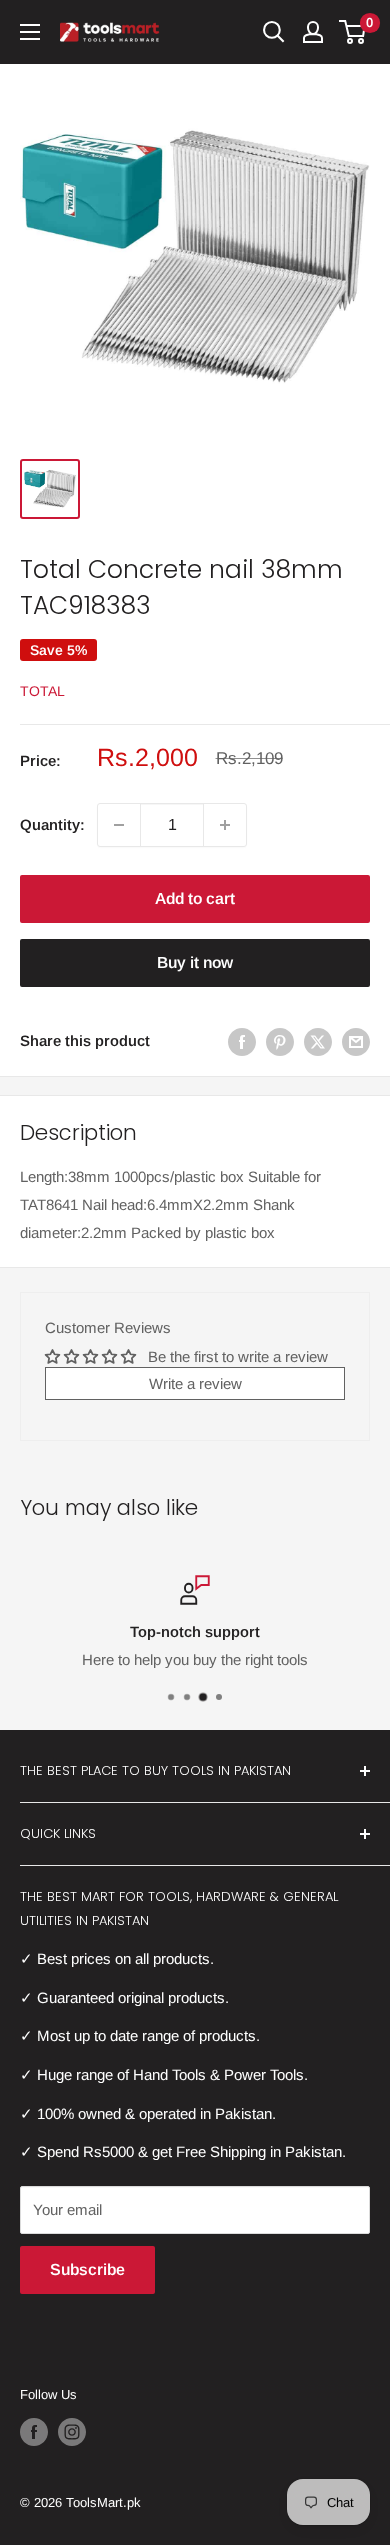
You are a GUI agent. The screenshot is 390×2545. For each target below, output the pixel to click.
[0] (353, 32)
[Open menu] (30, 32)
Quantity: (52, 824)
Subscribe (87, 2269)
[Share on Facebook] (242, 1041)
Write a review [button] (195, 1383)
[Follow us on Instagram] (72, 2432)
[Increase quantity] (225, 825)
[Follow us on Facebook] (34, 2432)
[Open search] (274, 32)
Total (42, 691)
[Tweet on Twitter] (318, 1041)
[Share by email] (356, 1041)
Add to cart (195, 898)
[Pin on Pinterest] (280, 1041)
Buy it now (195, 962)
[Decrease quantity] (119, 825)
